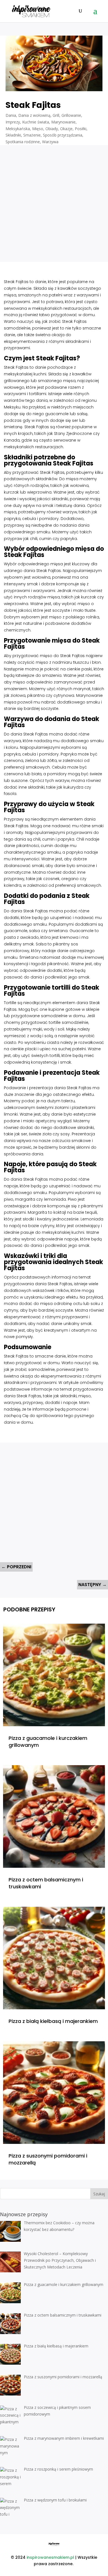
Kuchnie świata (36, 122)
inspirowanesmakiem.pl (50, 2557)
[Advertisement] (54, 199)
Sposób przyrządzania (63, 135)
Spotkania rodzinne (23, 142)
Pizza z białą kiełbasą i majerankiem (53, 2021)
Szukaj (99, 2194)
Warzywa (50, 142)
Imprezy (13, 122)
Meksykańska (18, 129)
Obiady (52, 129)
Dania (11, 115)
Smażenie (32, 135)
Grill (56, 115)
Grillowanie (71, 115)
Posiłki (81, 129)
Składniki (13, 135)
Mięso (38, 129)
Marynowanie (63, 122)
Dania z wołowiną (34, 115)
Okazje (66, 129)
